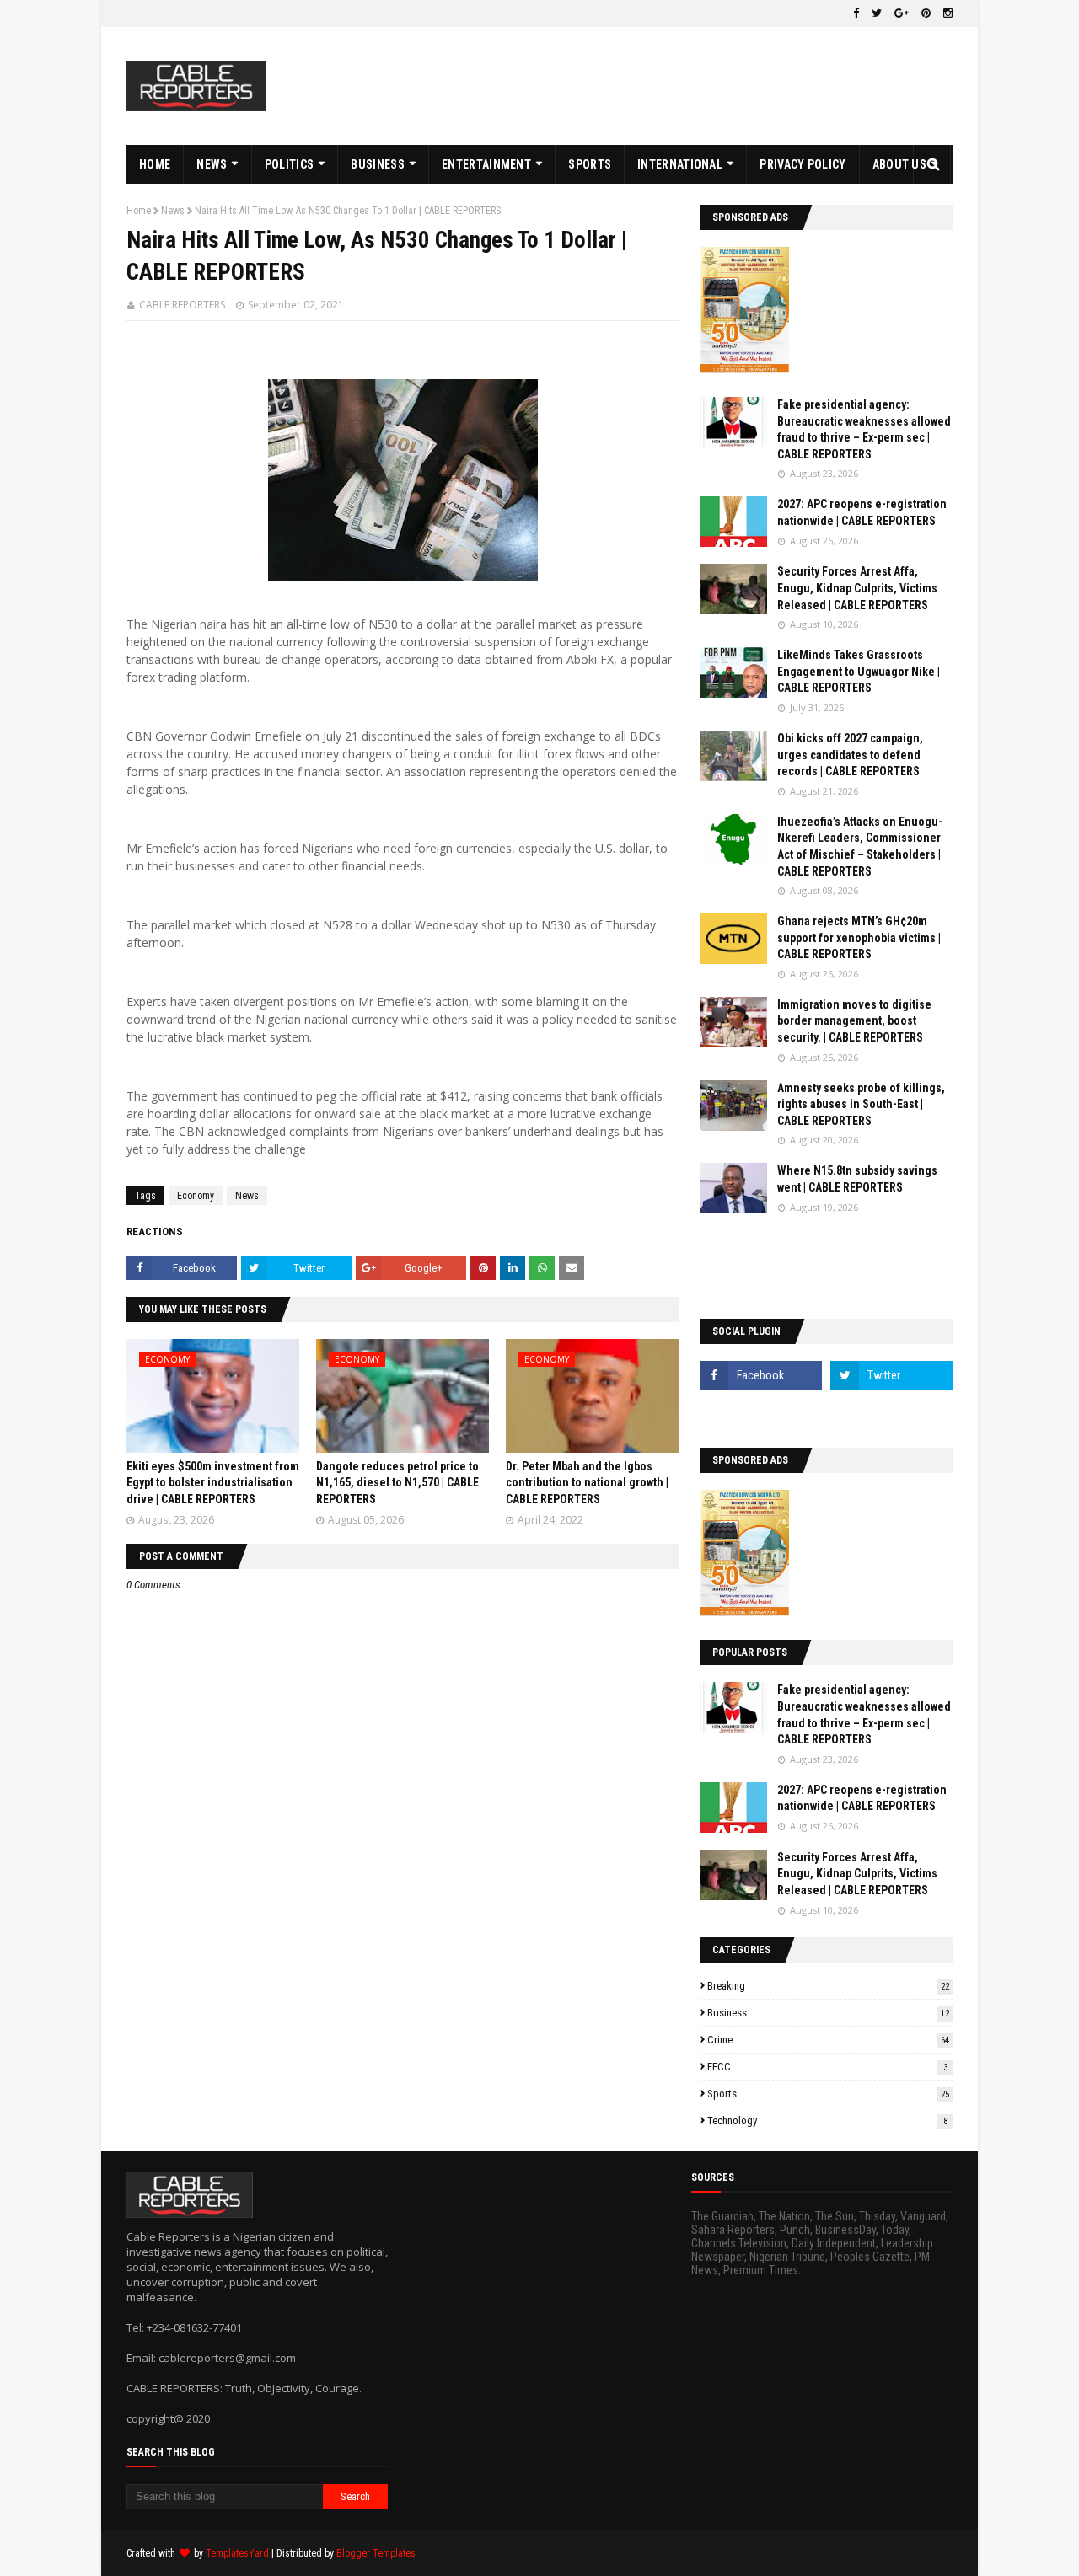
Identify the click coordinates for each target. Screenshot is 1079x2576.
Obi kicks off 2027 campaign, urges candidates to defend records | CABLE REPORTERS (850, 755)
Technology (827, 2121)
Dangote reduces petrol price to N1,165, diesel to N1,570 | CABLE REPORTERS (397, 1483)
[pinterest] (926, 13)
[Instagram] (761, 1412)
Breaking (828, 1986)
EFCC (827, 2067)
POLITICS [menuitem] (289, 164)
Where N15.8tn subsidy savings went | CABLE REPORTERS (857, 1179)
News (173, 211)
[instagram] (946, 13)
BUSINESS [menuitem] (377, 164)
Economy (196, 1196)
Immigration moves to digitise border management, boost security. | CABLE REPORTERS (854, 1021)
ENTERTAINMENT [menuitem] (486, 164)
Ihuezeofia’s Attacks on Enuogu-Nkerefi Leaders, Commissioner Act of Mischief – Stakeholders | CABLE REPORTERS (860, 846)
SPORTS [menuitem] (590, 164)
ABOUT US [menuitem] (899, 164)
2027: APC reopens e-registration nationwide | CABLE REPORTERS (862, 512)
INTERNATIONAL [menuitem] (680, 164)
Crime (828, 2040)
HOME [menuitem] (155, 164)
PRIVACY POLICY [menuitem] (803, 164)
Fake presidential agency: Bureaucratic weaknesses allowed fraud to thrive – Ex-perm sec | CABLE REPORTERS (864, 429)
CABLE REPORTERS (182, 305)
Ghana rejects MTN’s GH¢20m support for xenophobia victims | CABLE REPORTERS (859, 937)
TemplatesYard (237, 2553)
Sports (828, 2094)
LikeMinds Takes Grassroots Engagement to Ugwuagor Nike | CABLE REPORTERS (859, 671)
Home (139, 211)
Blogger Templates (376, 2553)
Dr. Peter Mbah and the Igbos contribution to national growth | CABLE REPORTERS (587, 1483)
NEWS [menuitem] (212, 164)
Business (828, 2013)
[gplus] (902, 13)
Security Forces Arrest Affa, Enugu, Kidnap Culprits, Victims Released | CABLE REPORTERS (857, 588)
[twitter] (877, 13)
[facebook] (856, 13)
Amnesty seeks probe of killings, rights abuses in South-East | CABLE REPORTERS (861, 1104)
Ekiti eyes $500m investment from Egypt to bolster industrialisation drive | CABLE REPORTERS (213, 1483)
